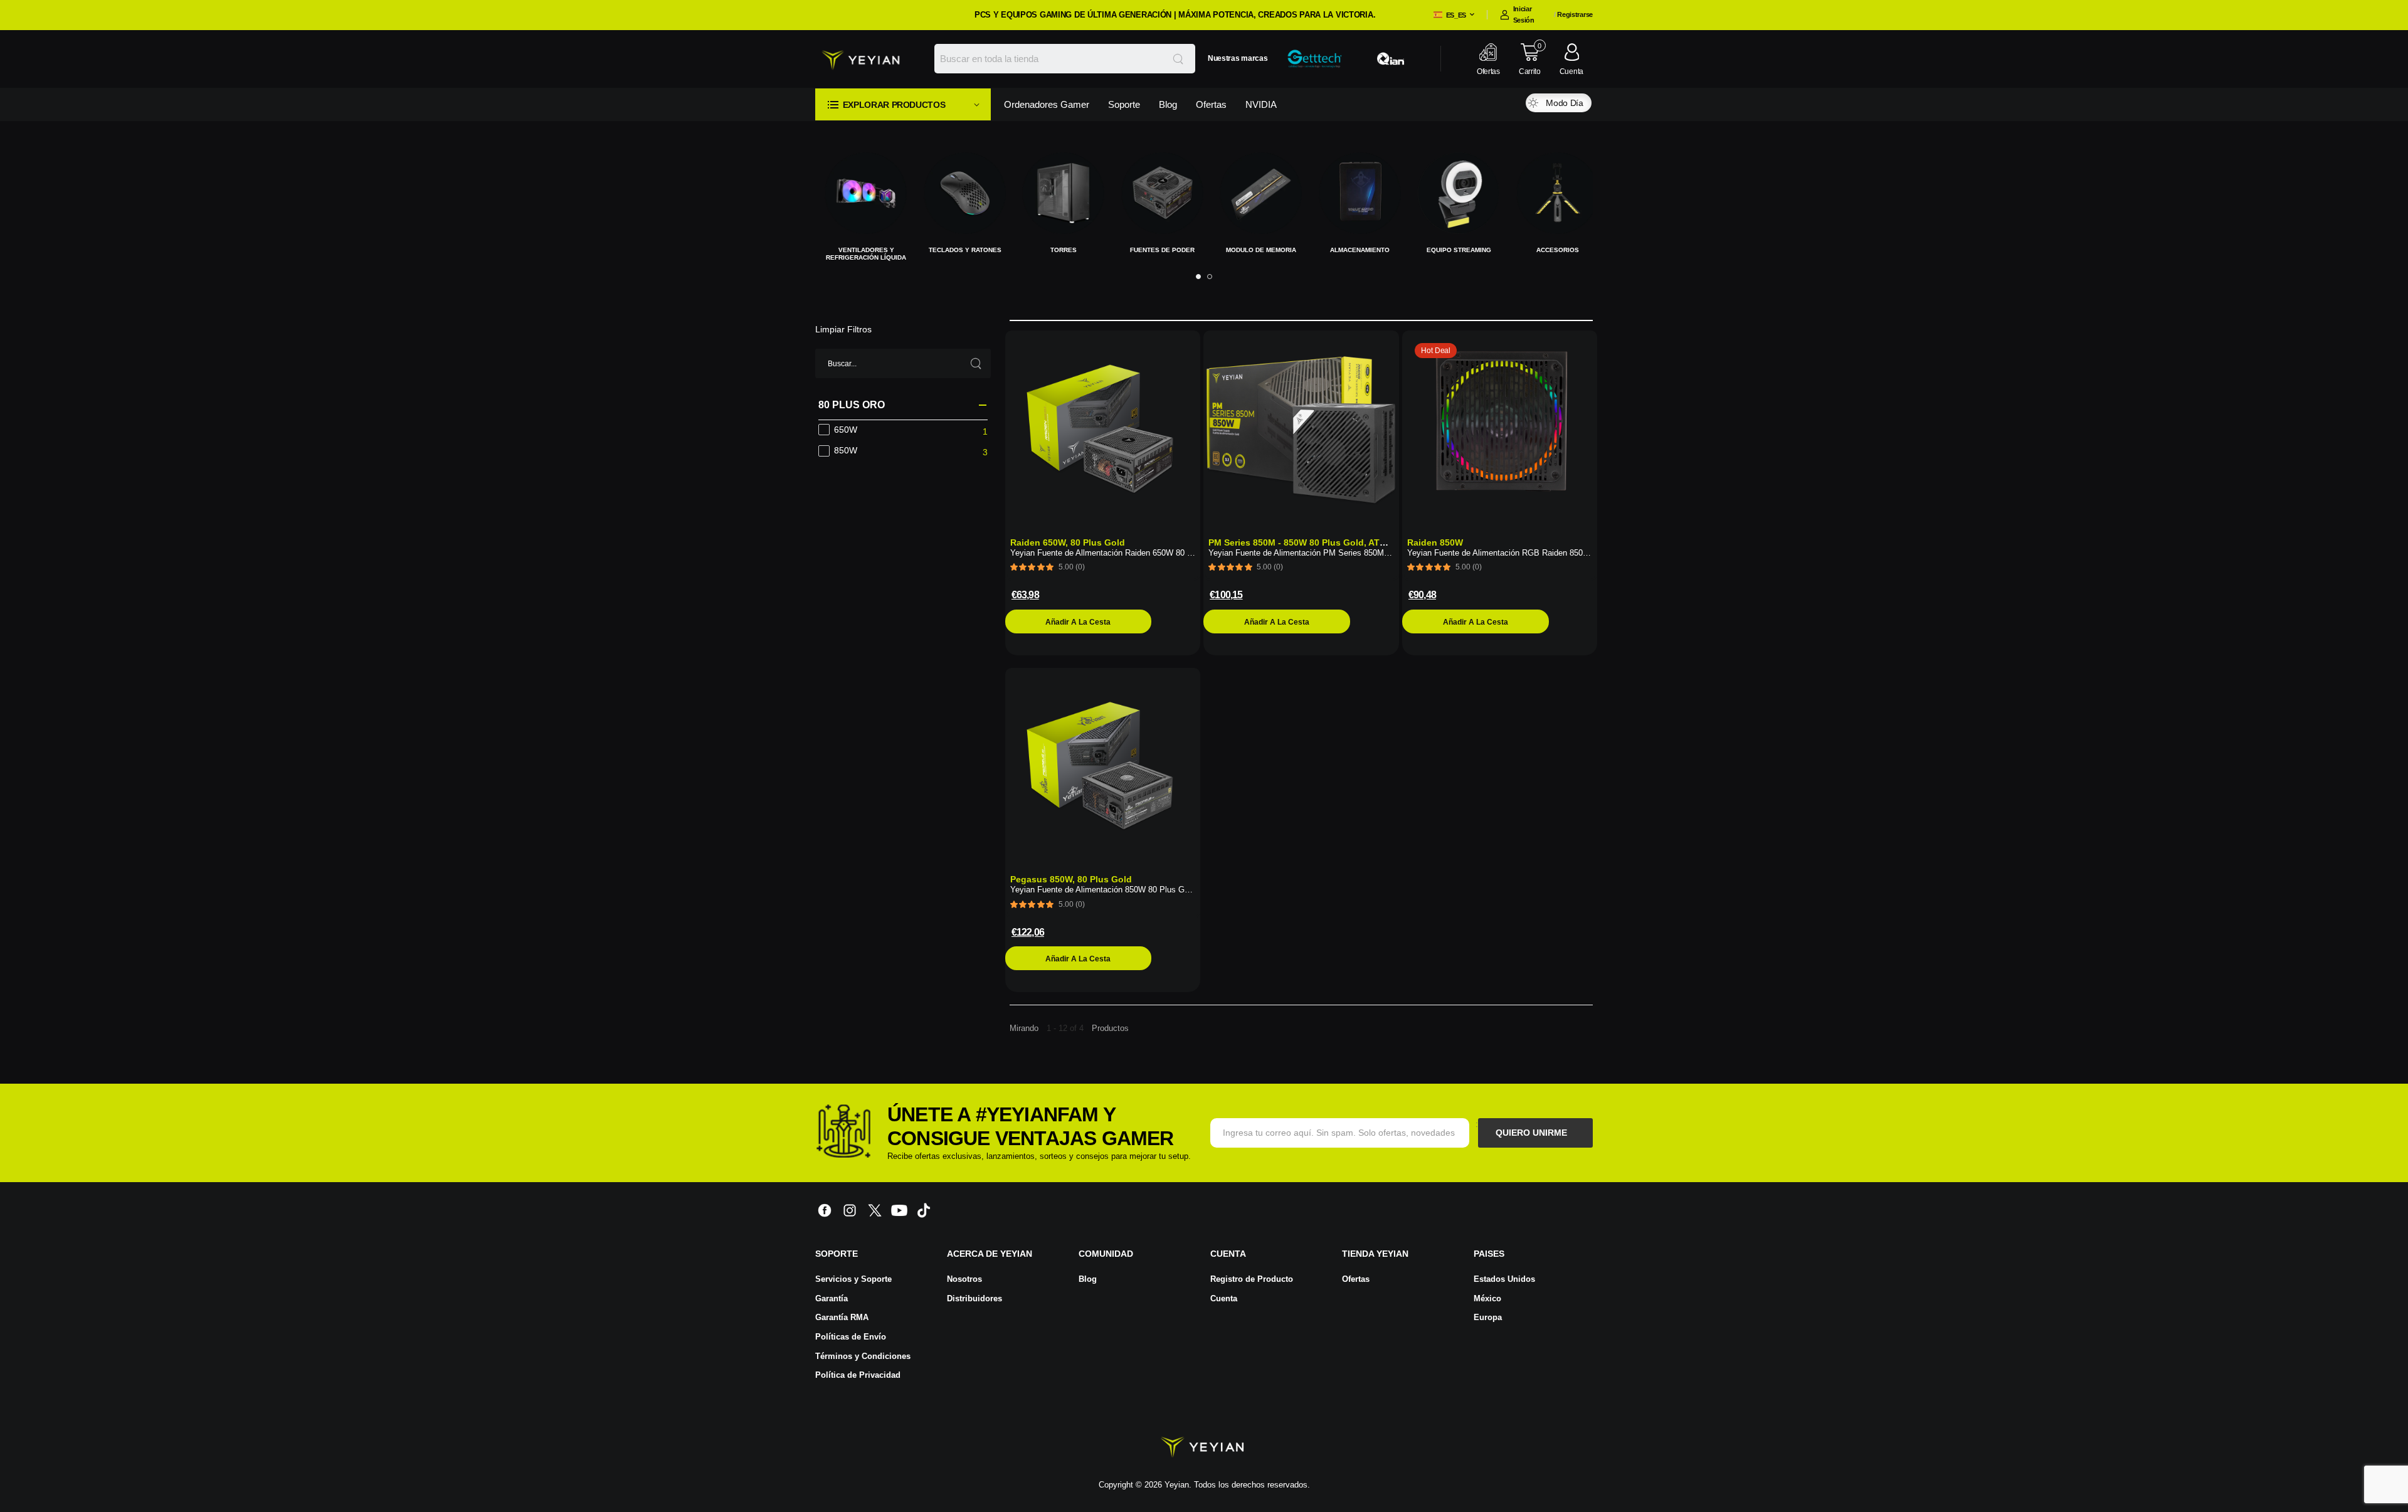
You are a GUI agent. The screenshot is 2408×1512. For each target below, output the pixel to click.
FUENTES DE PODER (1059, 250)
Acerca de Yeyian (990, 1246)
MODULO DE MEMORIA (1158, 250)
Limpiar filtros (843, 322)
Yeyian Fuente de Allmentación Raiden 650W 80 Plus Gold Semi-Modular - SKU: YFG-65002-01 (1184, 545)
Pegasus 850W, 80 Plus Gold (1071, 872)
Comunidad (1106, 1246)
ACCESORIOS (1454, 250)
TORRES (960, 250)
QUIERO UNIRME (1533, 1125)
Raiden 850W (1435, 535)
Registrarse (1575, 14)
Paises (1489, 1246)
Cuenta (1228, 1246)
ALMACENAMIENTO (1256, 250)
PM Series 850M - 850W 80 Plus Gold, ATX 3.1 (1304, 535)
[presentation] (1198, 269)
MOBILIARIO (1553, 250)
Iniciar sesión (1524, 14)
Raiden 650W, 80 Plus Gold (1068, 535)
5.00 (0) (1072, 559)
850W (846, 443)
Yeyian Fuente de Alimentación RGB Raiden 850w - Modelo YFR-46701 (1536, 545)
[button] (903, 104)
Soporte (837, 1246)
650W (846, 422)
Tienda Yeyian (1375, 1246)
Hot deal (1436, 343)
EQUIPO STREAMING (1355, 250)
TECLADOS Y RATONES (861, 250)
